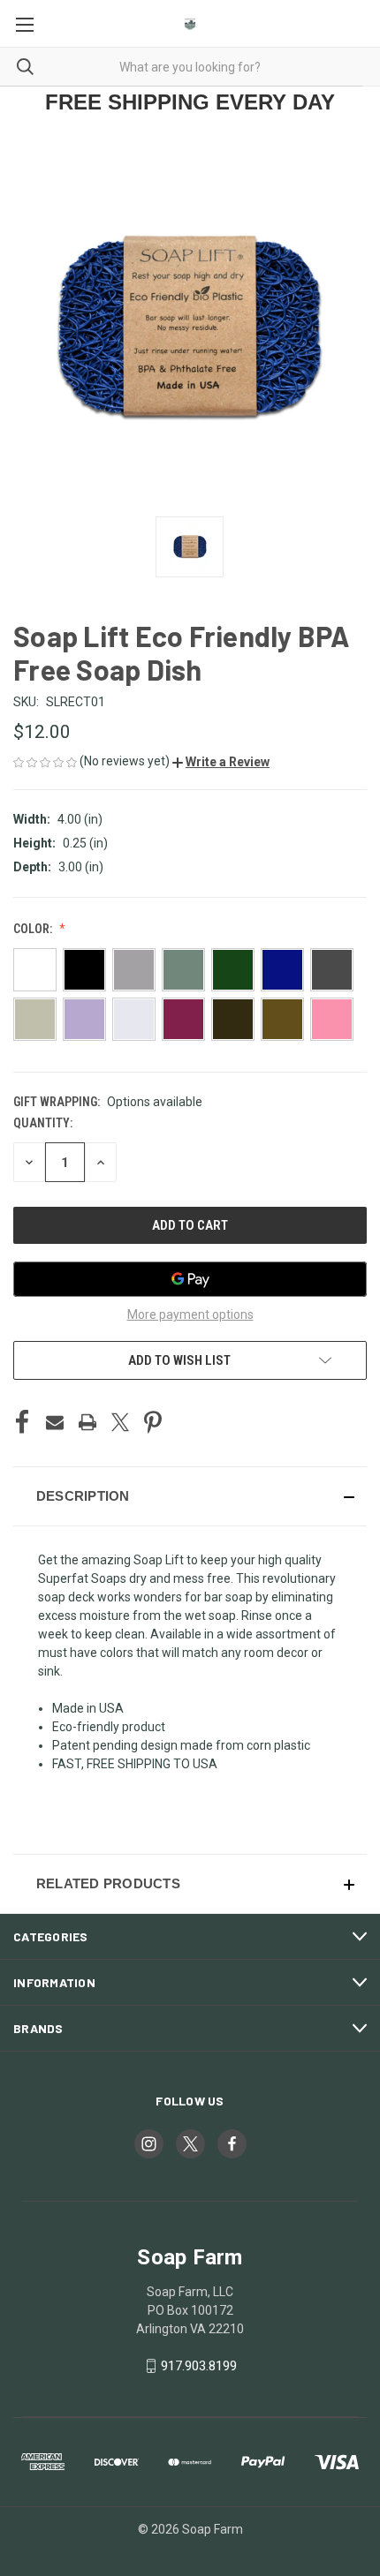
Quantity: (43, 1123)
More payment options (190, 1314)
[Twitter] (120, 1422)
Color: (34, 929)
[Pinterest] (153, 1422)
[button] (221, 762)
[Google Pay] (190, 1279)
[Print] (87, 1422)
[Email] (55, 1422)
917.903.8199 (199, 2366)
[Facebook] (22, 1422)
